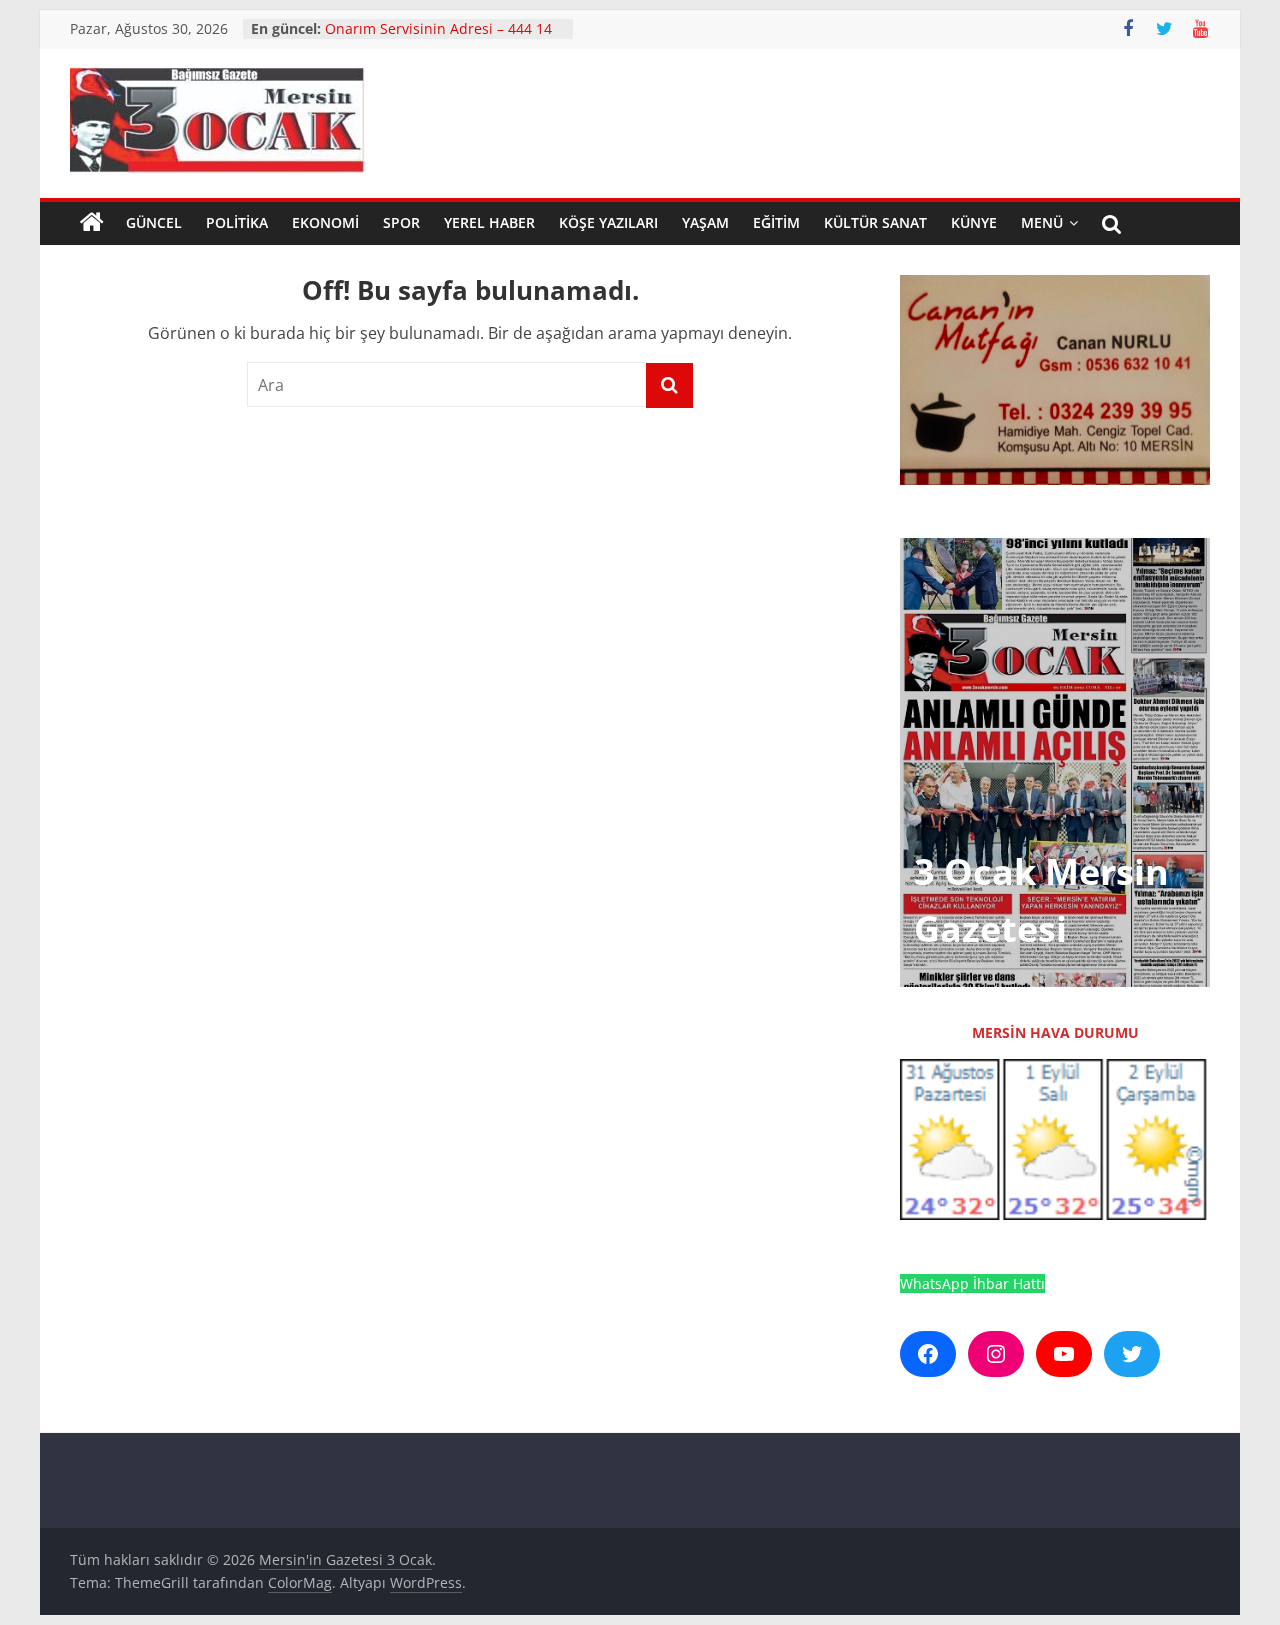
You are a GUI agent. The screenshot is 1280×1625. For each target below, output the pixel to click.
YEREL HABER (489, 222)
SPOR (401, 222)
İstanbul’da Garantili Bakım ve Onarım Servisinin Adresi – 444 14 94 (438, 38)
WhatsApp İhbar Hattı (972, 1283)
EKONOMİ (325, 222)
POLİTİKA (237, 222)
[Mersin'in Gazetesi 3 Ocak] (92, 223)
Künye (974, 222)
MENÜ (1042, 222)
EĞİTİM (776, 222)
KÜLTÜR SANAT (875, 222)
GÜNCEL (154, 222)
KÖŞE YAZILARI (608, 222)
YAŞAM (705, 222)
